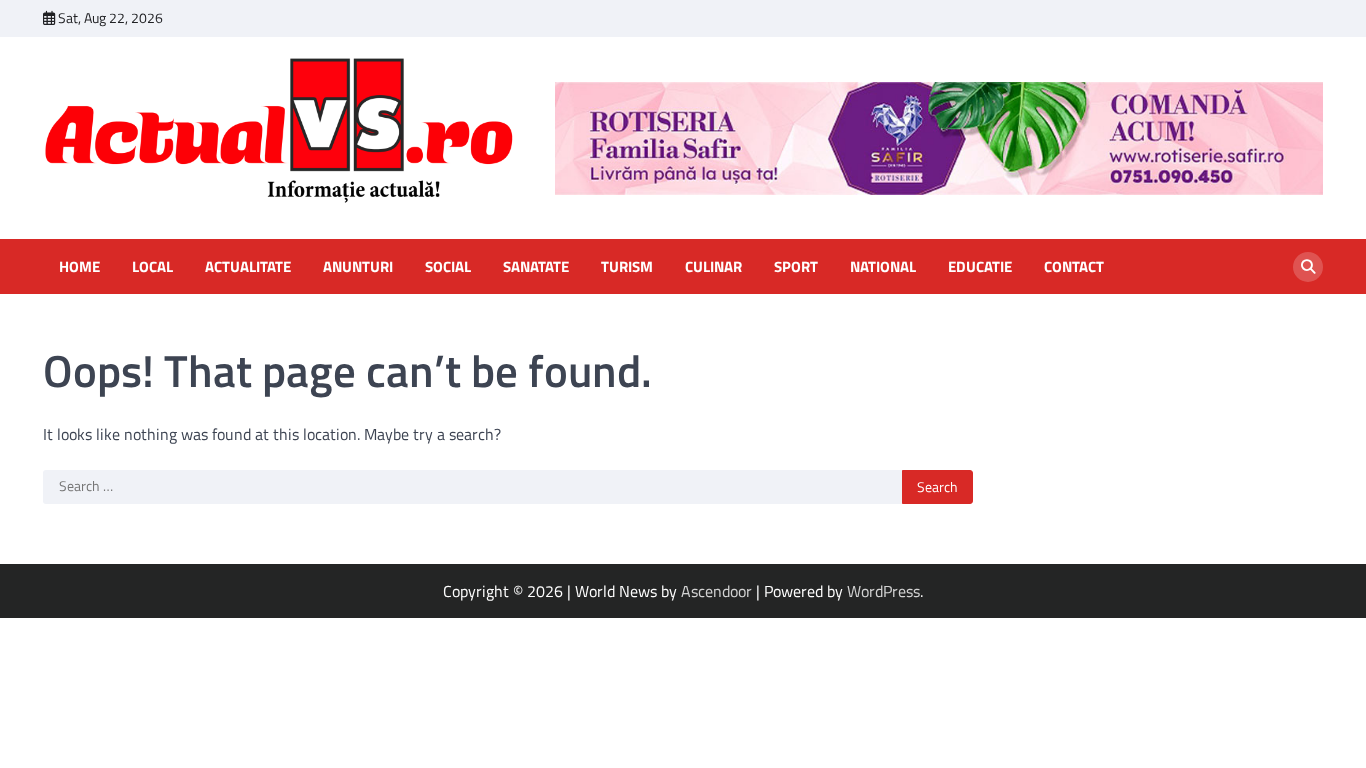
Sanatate (536, 267)
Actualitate (248, 267)
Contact (1074, 267)
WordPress (883, 591)
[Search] (1308, 267)
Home (79, 267)
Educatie (980, 267)
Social (448, 267)
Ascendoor (716, 591)
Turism (627, 267)
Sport (796, 267)
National (883, 267)
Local (152, 267)
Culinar (713, 267)
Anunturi (358, 267)
